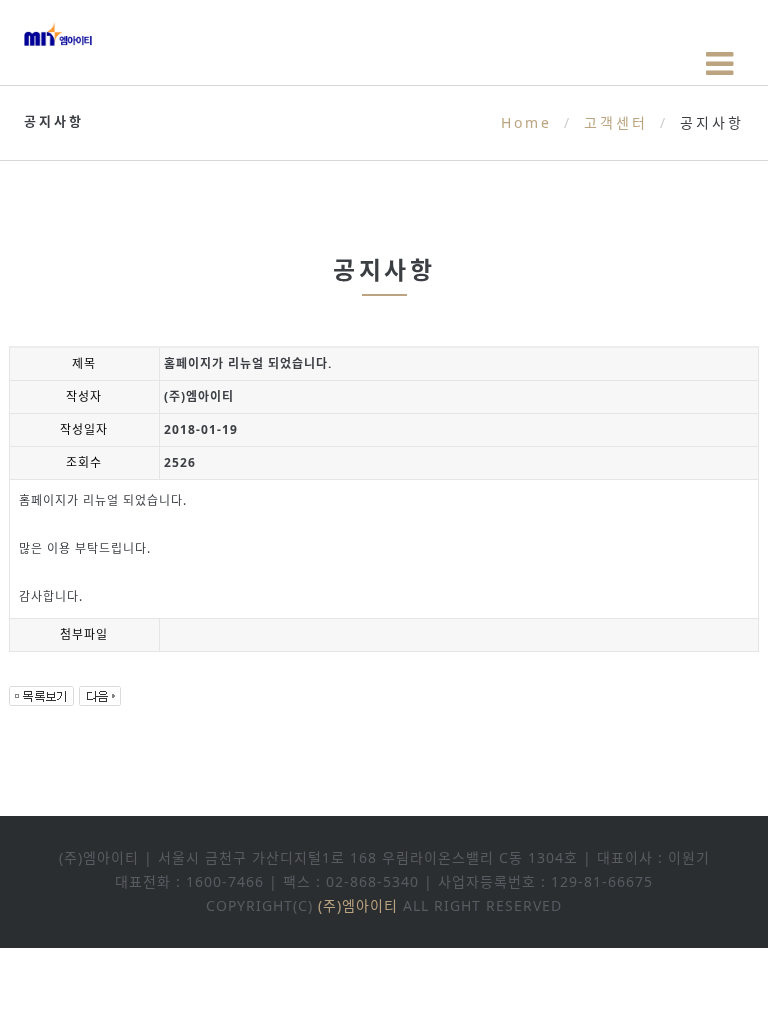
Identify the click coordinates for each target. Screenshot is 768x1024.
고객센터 (616, 122)
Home (526, 122)
